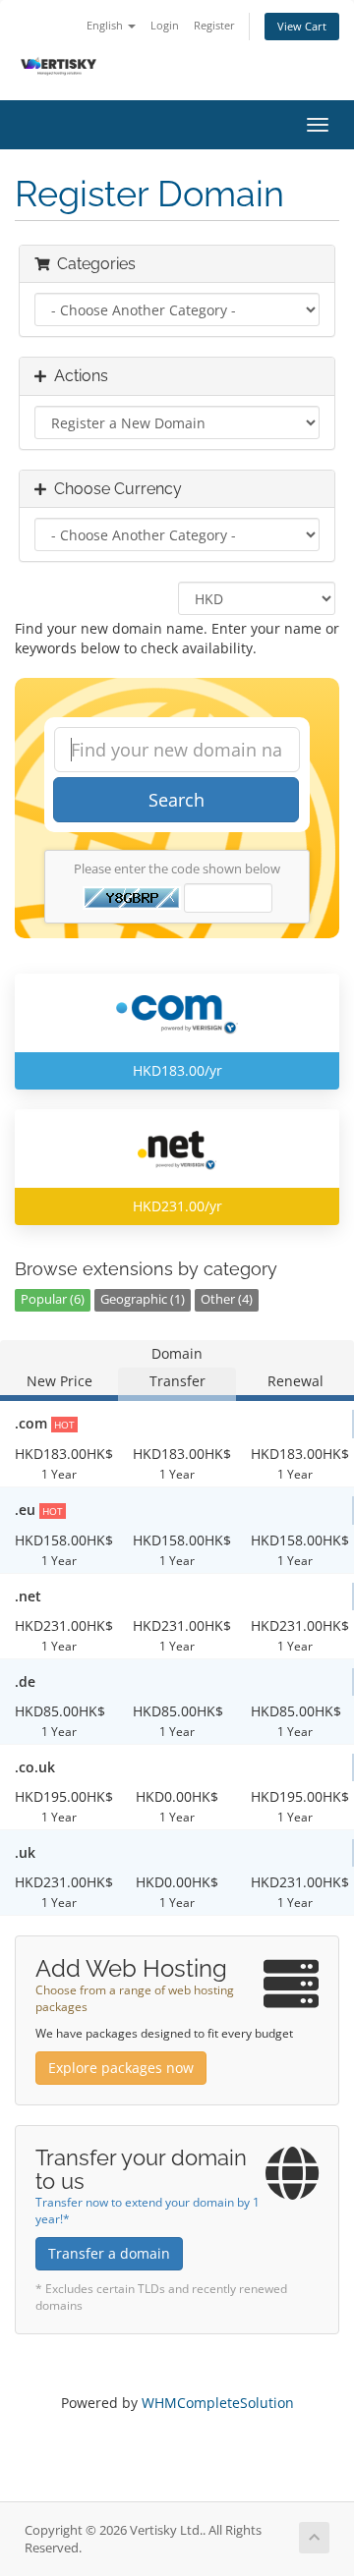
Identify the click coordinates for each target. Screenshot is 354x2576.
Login (165, 25)
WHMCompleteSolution (218, 2403)
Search (177, 800)
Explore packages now (121, 2068)
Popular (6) (53, 1299)
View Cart (302, 26)
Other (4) (227, 1299)
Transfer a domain (109, 2253)
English (106, 25)
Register (214, 25)
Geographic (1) (143, 1299)
